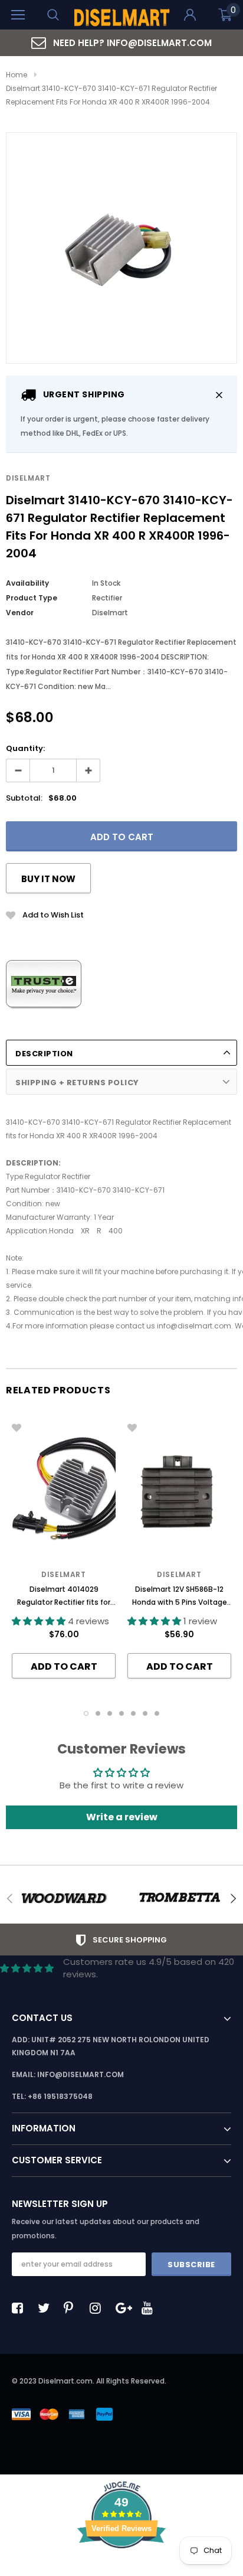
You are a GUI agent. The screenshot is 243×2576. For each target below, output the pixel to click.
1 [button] (86, 1713)
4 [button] (121, 1713)
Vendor (20, 613)
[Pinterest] (73, 2308)
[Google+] (124, 2308)
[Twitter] (47, 2308)
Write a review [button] (122, 1817)
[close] (219, 395)
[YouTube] (150, 2308)
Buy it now (48, 879)
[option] (121, 43)
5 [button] (133, 1713)
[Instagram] (98, 2308)
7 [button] (157, 1713)
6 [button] (145, 1713)
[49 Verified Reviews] (121, 2569)
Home (17, 75)
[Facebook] (21, 2308)
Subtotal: (24, 798)
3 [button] (110, 1713)
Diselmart (28, 478)
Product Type (32, 598)
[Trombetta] (179, 1898)
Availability (27, 583)
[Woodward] (64, 1898)
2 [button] (98, 1713)
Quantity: (25, 748)
